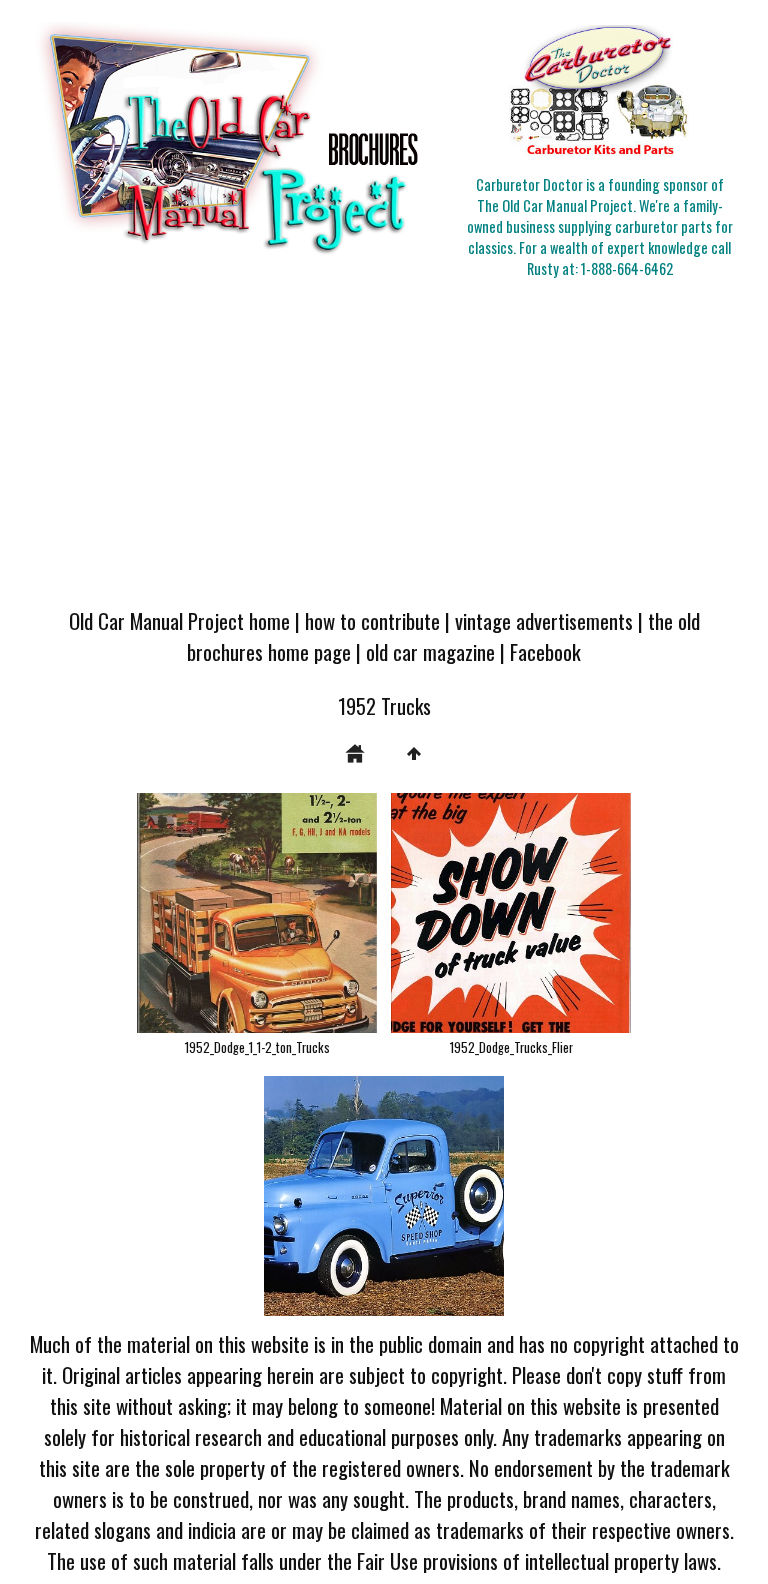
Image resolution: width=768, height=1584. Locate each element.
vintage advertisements (544, 620)
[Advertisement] (384, 444)
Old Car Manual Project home (179, 620)
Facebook (545, 651)
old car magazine (430, 651)
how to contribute (372, 620)
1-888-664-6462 (627, 268)
